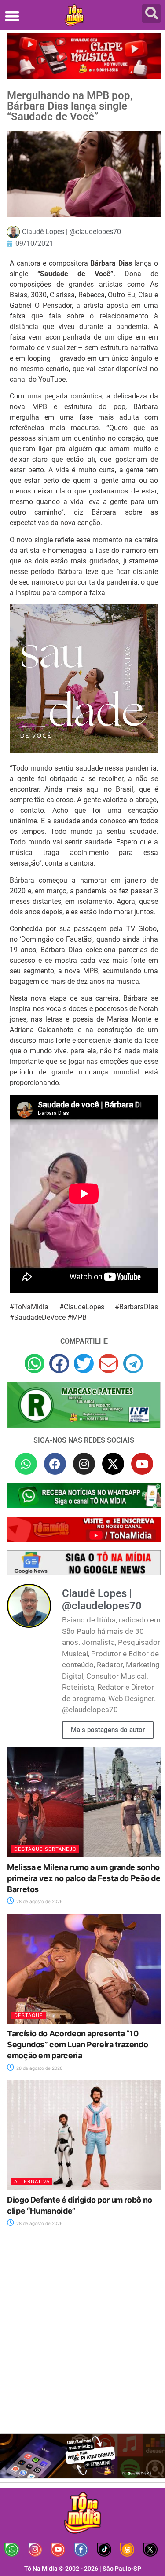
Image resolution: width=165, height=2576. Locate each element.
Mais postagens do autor (108, 1730)
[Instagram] (84, 1464)
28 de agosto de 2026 (39, 1901)
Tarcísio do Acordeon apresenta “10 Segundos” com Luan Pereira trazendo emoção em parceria (77, 2044)
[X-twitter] (113, 1464)
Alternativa (32, 2181)
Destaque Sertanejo (45, 1849)
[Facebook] (55, 1464)
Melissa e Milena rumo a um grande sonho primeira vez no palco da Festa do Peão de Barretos (84, 1878)
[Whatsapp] (26, 1464)
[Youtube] (142, 1464)
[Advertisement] (82, 2336)
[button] (12, 16)
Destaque (29, 2015)
